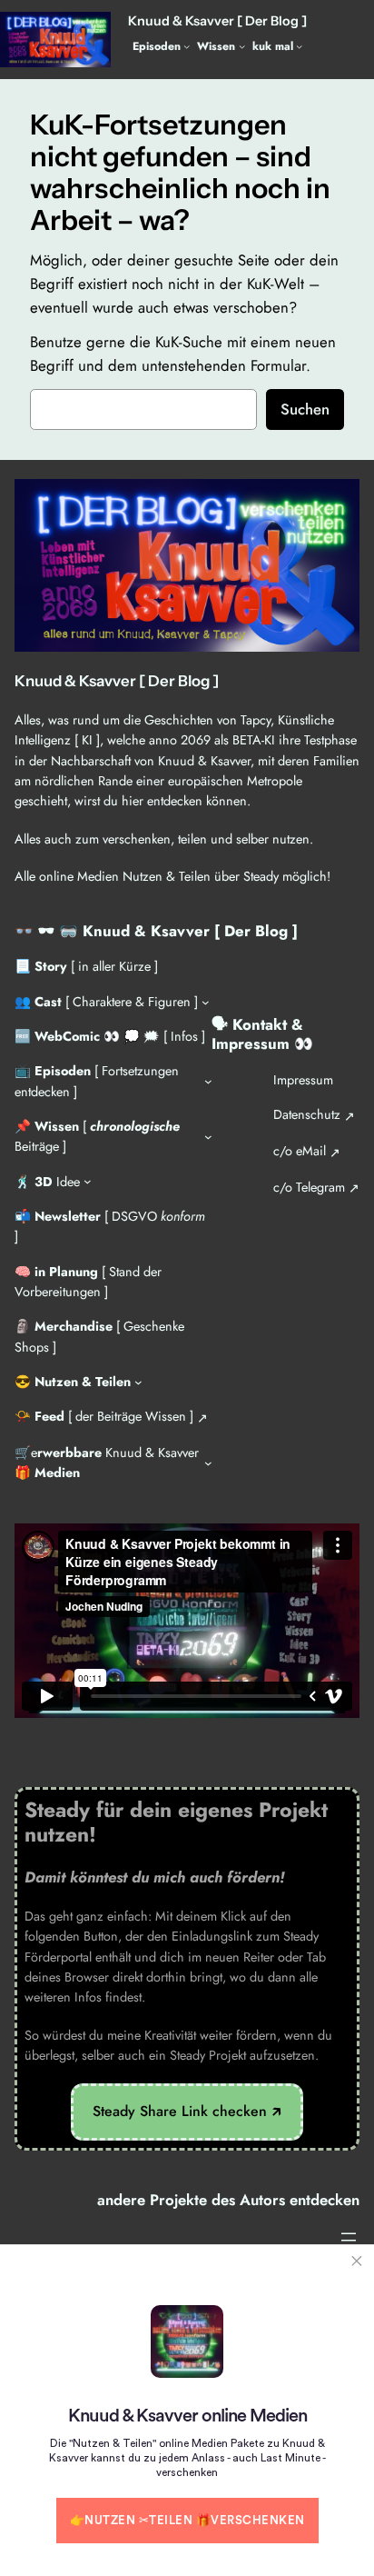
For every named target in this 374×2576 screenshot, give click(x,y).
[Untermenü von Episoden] (187, 46)
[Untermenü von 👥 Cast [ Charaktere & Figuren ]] (206, 1001)
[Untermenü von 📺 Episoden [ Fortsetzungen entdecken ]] (208, 1081)
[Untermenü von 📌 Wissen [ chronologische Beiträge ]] (208, 1137)
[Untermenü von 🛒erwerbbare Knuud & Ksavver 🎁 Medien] (208, 1463)
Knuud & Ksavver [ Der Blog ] (217, 21)
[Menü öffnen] (349, 2237)
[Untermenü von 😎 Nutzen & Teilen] (138, 1382)
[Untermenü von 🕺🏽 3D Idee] (88, 1181)
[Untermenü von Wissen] (242, 46)
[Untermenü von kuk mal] (299, 46)
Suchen (305, 409)
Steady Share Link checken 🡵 (187, 2111)
